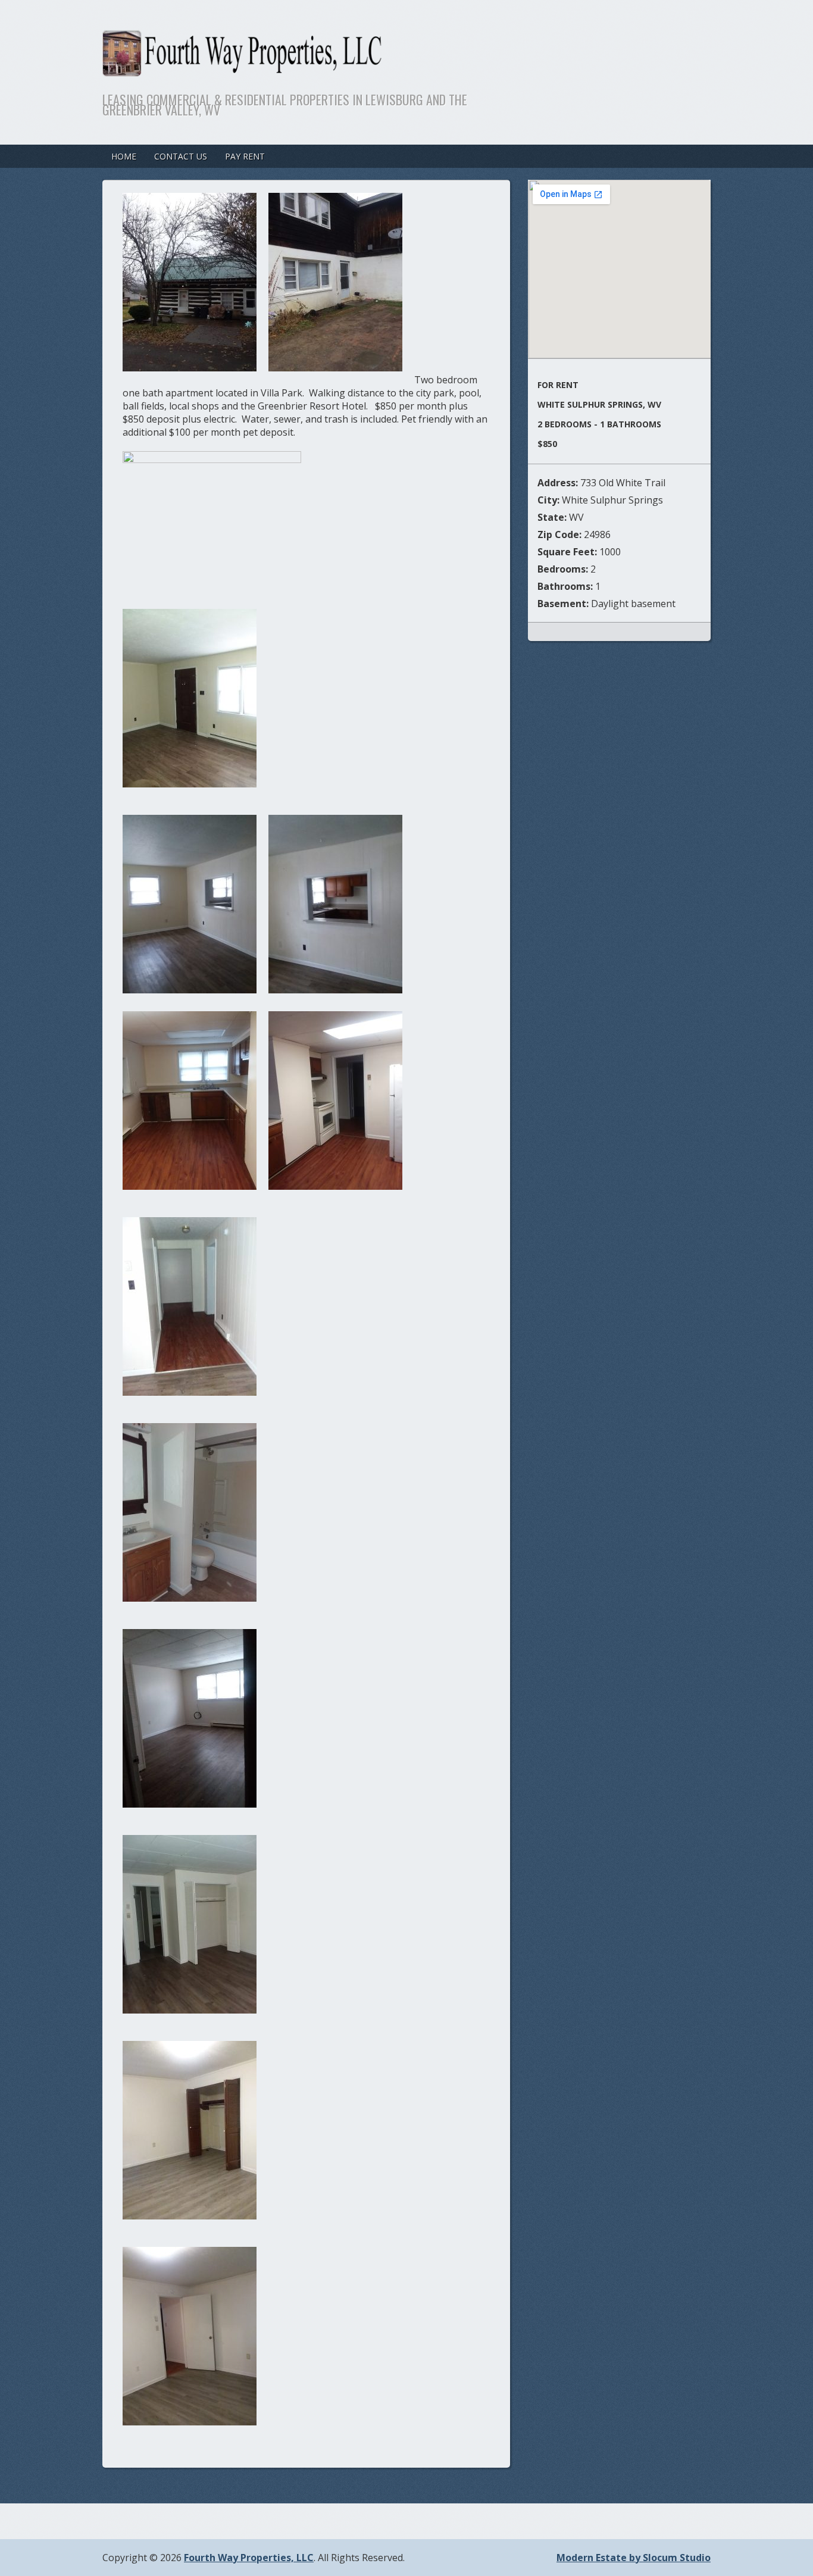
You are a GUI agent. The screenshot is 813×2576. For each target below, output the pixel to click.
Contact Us (181, 156)
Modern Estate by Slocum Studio (634, 2558)
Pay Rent (245, 156)
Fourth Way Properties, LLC (249, 2558)
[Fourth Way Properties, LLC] (340, 69)
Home (124, 156)
